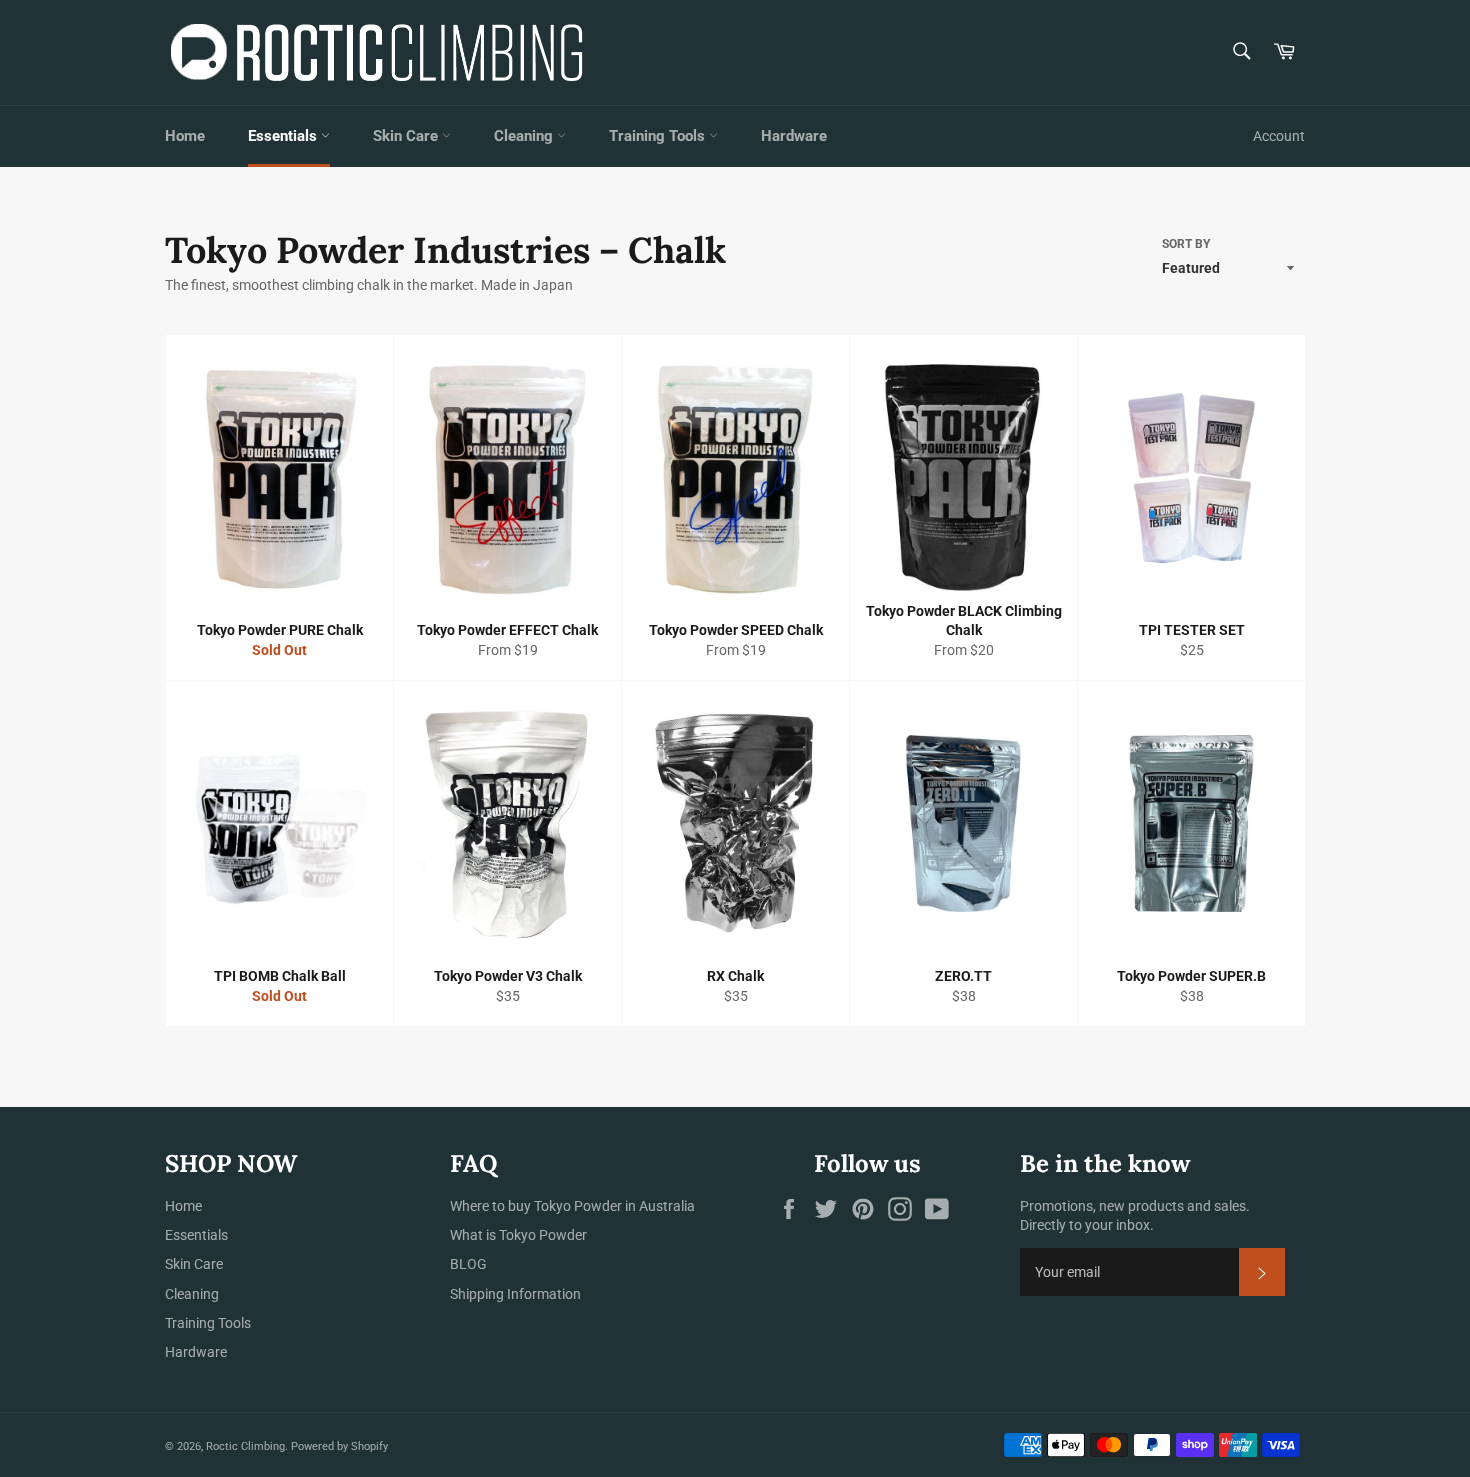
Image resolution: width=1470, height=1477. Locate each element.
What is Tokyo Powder (518, 1235)
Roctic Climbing (245, 1446)
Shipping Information (515, 1294)
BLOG (468, 1264)
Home (185, 136)
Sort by (1186, 244)
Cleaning (525, 136)
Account (1279, 136)
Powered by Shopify (339, 1446)
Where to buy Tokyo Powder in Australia (572, 1206)
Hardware (794, 136)
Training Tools (659, 136)
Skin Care (407, 136)
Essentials (284, 136)
